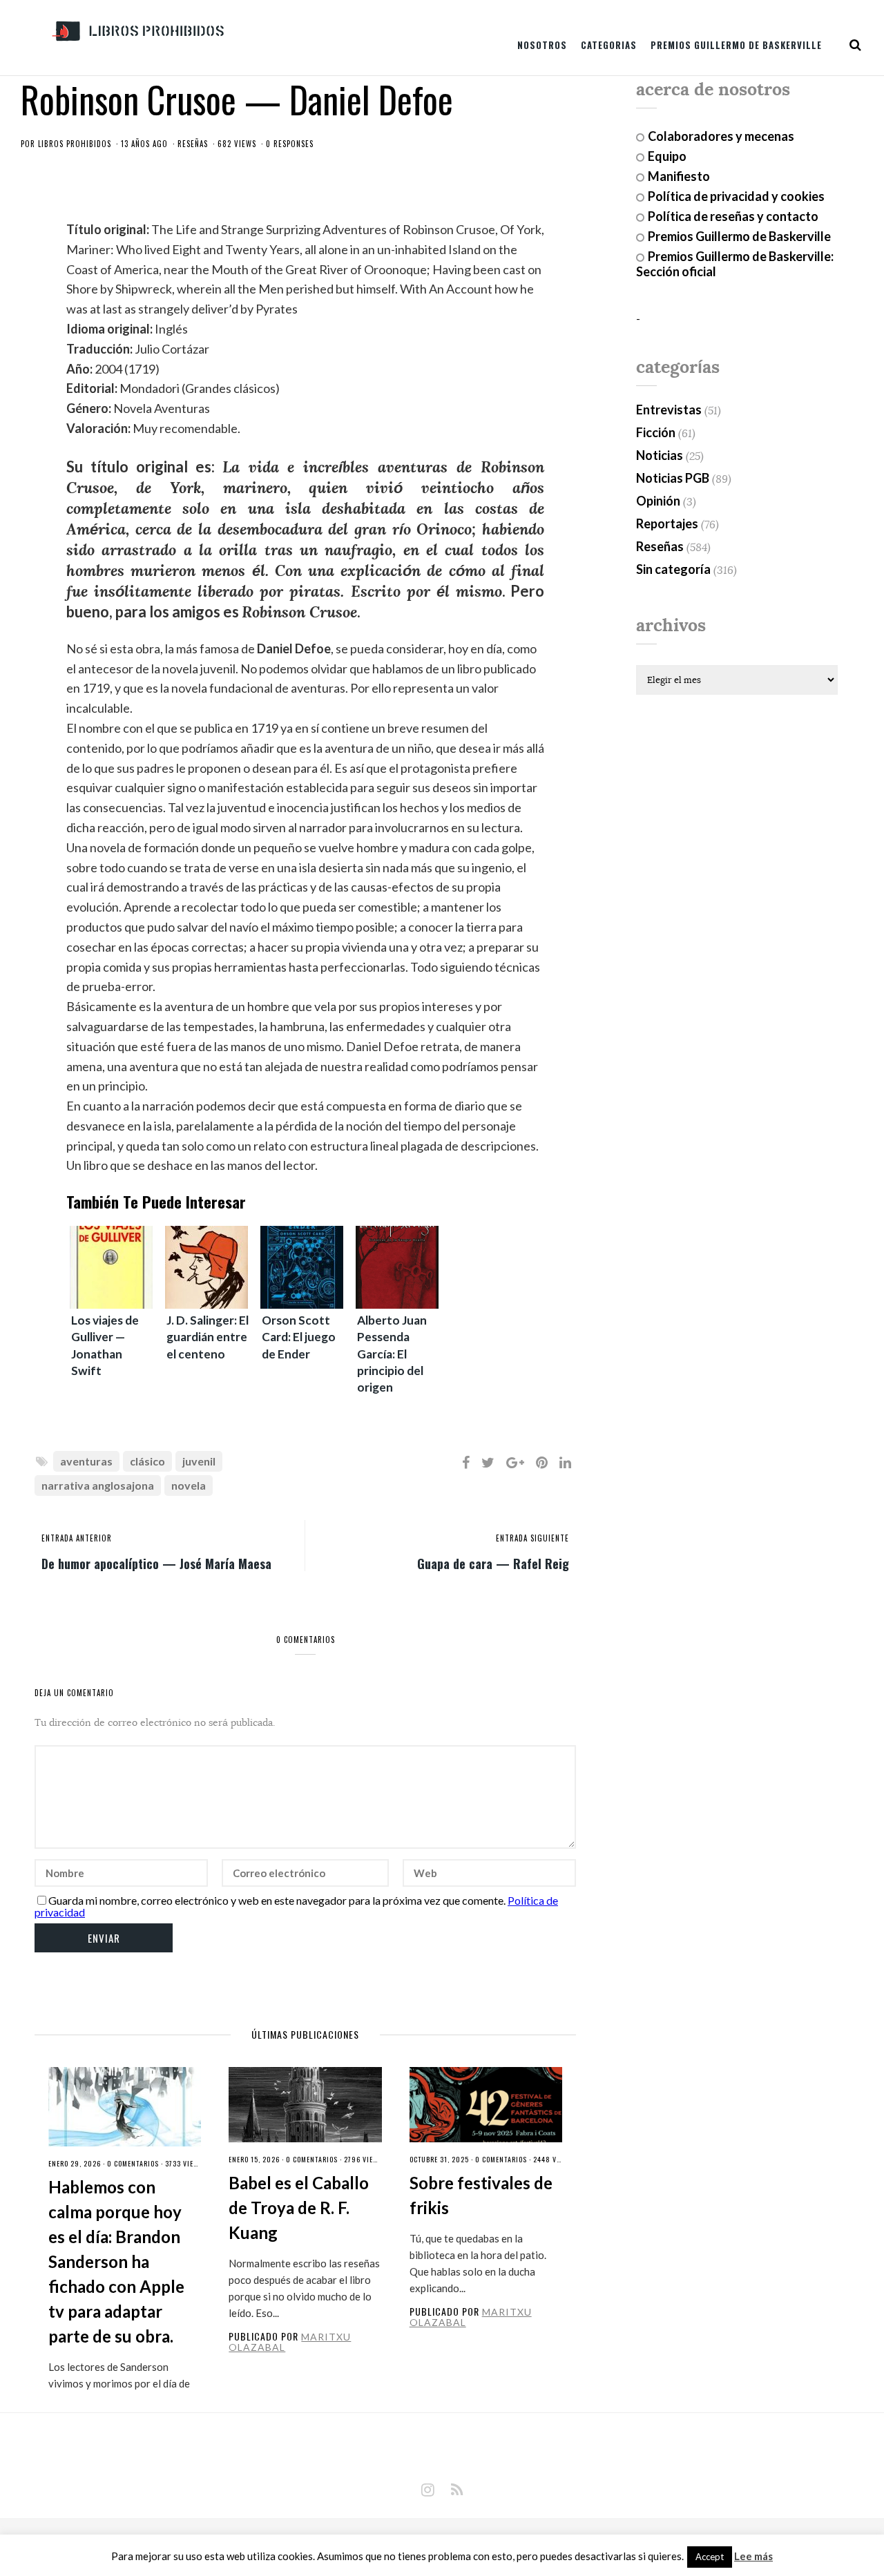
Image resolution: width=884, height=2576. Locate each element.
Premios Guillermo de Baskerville (736, 45)
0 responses (290, 144)
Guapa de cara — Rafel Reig (493, 1563)
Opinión (658, 501)
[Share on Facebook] (466, 1462)
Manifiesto (679, 176)
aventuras (86, 1461)
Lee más (753, 2556)
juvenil (199, 1461)
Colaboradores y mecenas (721, 136)
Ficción (656, 432)
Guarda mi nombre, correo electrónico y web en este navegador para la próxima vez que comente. (277, 1900)
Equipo (667, 156)
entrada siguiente (532, 1538)
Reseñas (193, 144)
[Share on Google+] (515, 1462)
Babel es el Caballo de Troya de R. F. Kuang (299, 2208)
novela (189, 1485)
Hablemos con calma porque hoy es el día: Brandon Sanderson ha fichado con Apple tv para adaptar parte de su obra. (116, 2261)
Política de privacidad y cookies (736, 196)
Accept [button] (710, 2557)
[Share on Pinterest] (542, 1462)
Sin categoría (673, 569)
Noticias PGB (673, 478)
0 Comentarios (133, 2163)
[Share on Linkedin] (565, 1462)
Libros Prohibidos (75, 144)
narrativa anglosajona (98, 1485)
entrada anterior (77, 1538)
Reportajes (667, 523)
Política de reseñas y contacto (733, 216)
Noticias (660, 455)
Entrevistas (669, 410)
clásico (147, 1461)
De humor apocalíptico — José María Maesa (156, 1563)
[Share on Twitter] (488, 1462)
